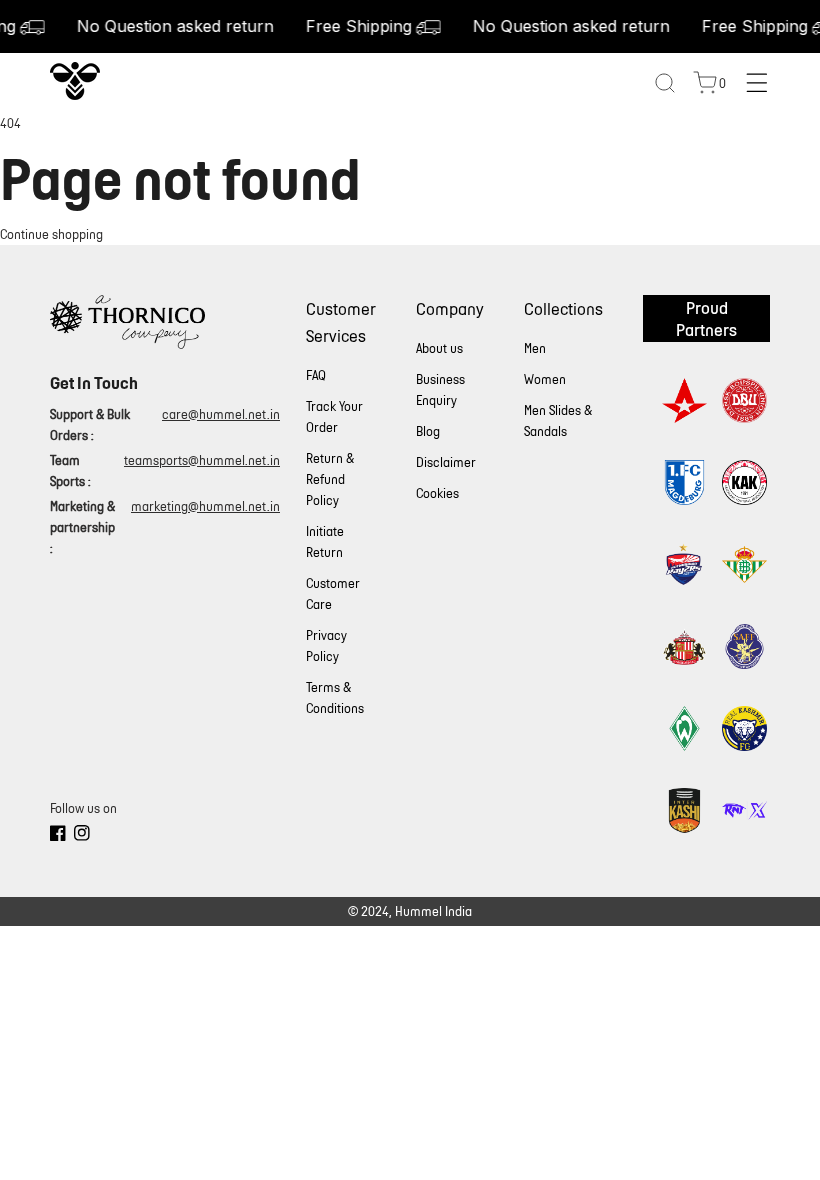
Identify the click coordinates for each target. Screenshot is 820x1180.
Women (545, 379)
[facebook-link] (58, 836)
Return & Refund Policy (330, 479)
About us (439, 348)
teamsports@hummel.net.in (202, 460)
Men (535, 348)
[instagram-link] (82, 836)
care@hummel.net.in (221, 414)
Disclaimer (446, 462)
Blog (428, 431)
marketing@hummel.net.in (205, 506)
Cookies (437, 493)
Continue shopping (51, 234)
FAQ (316, 375)
